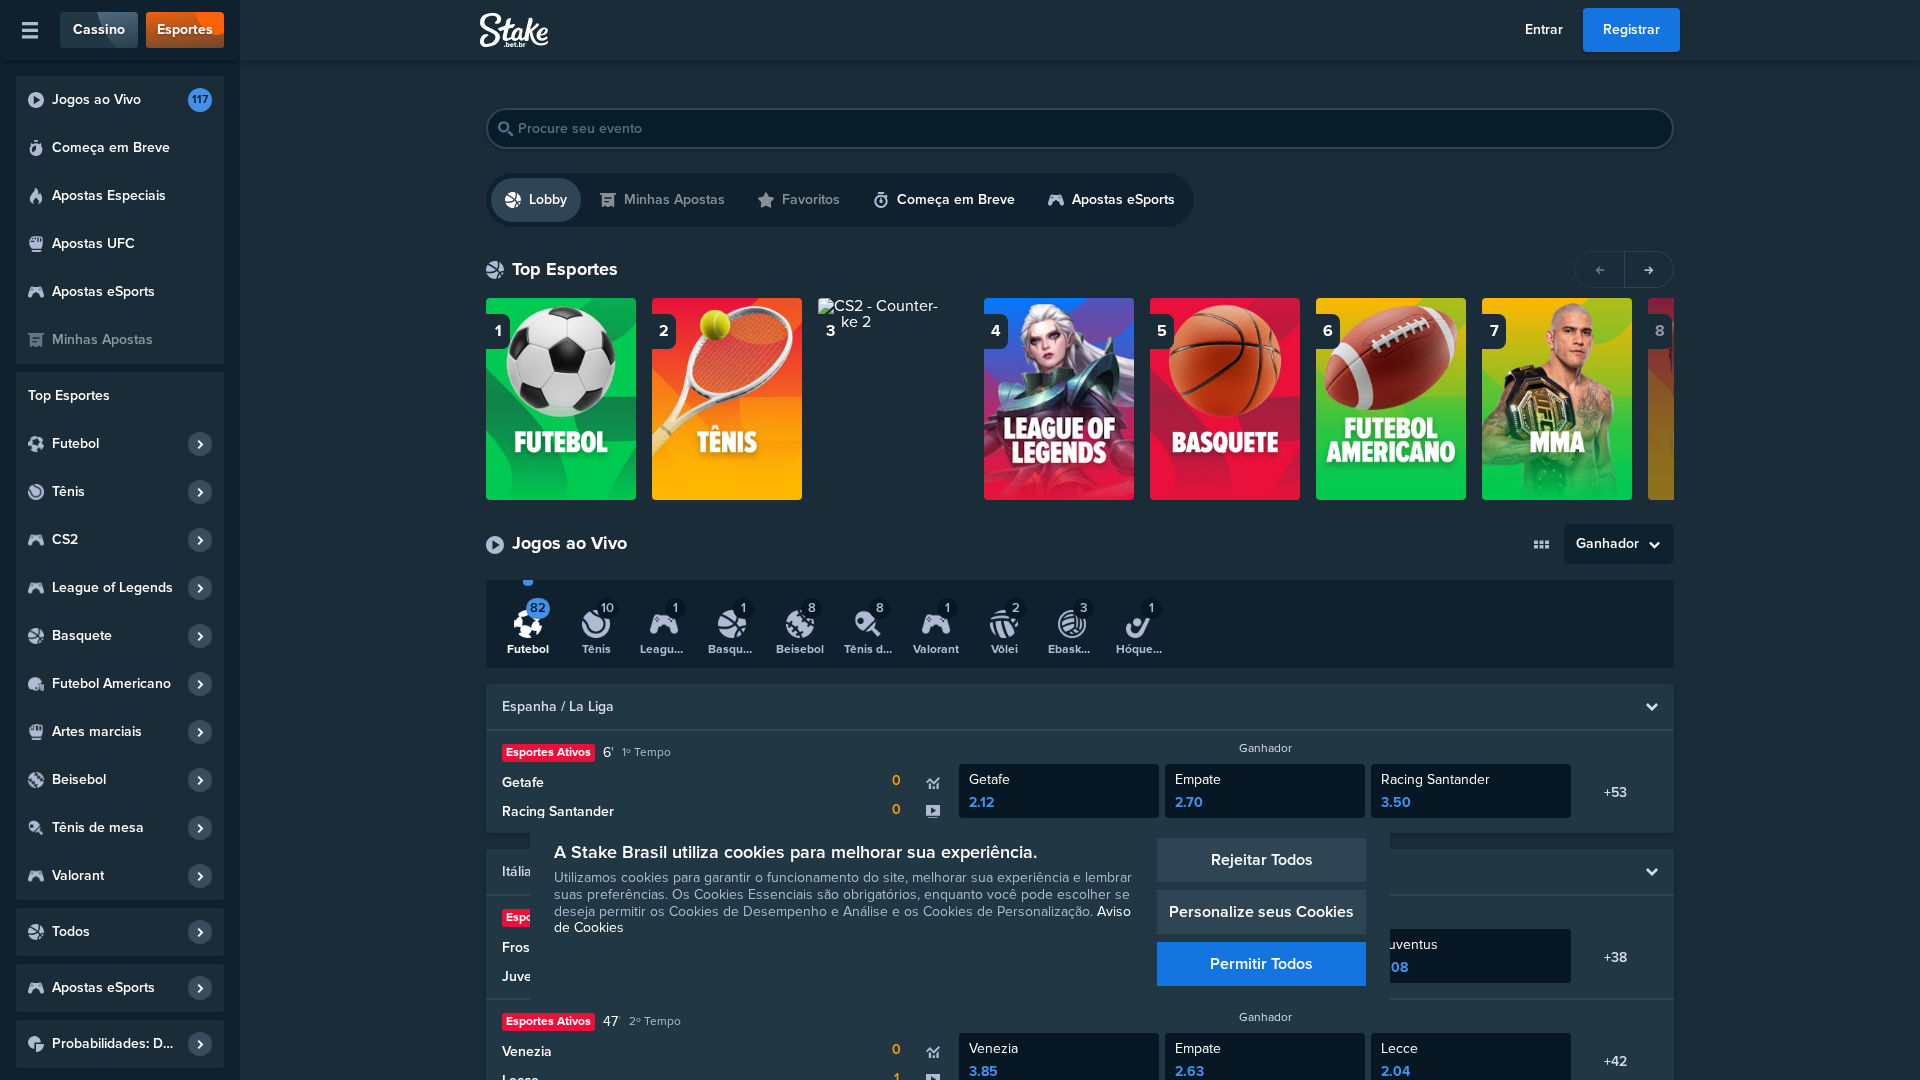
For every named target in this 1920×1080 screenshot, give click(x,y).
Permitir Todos (1261, 964)
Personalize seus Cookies (1261, 912)
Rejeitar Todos (1262, 860)
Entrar (1544, 29)
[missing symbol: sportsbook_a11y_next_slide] (1649, 269)
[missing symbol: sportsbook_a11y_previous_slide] (1599, 269)
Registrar (1631, 29)
